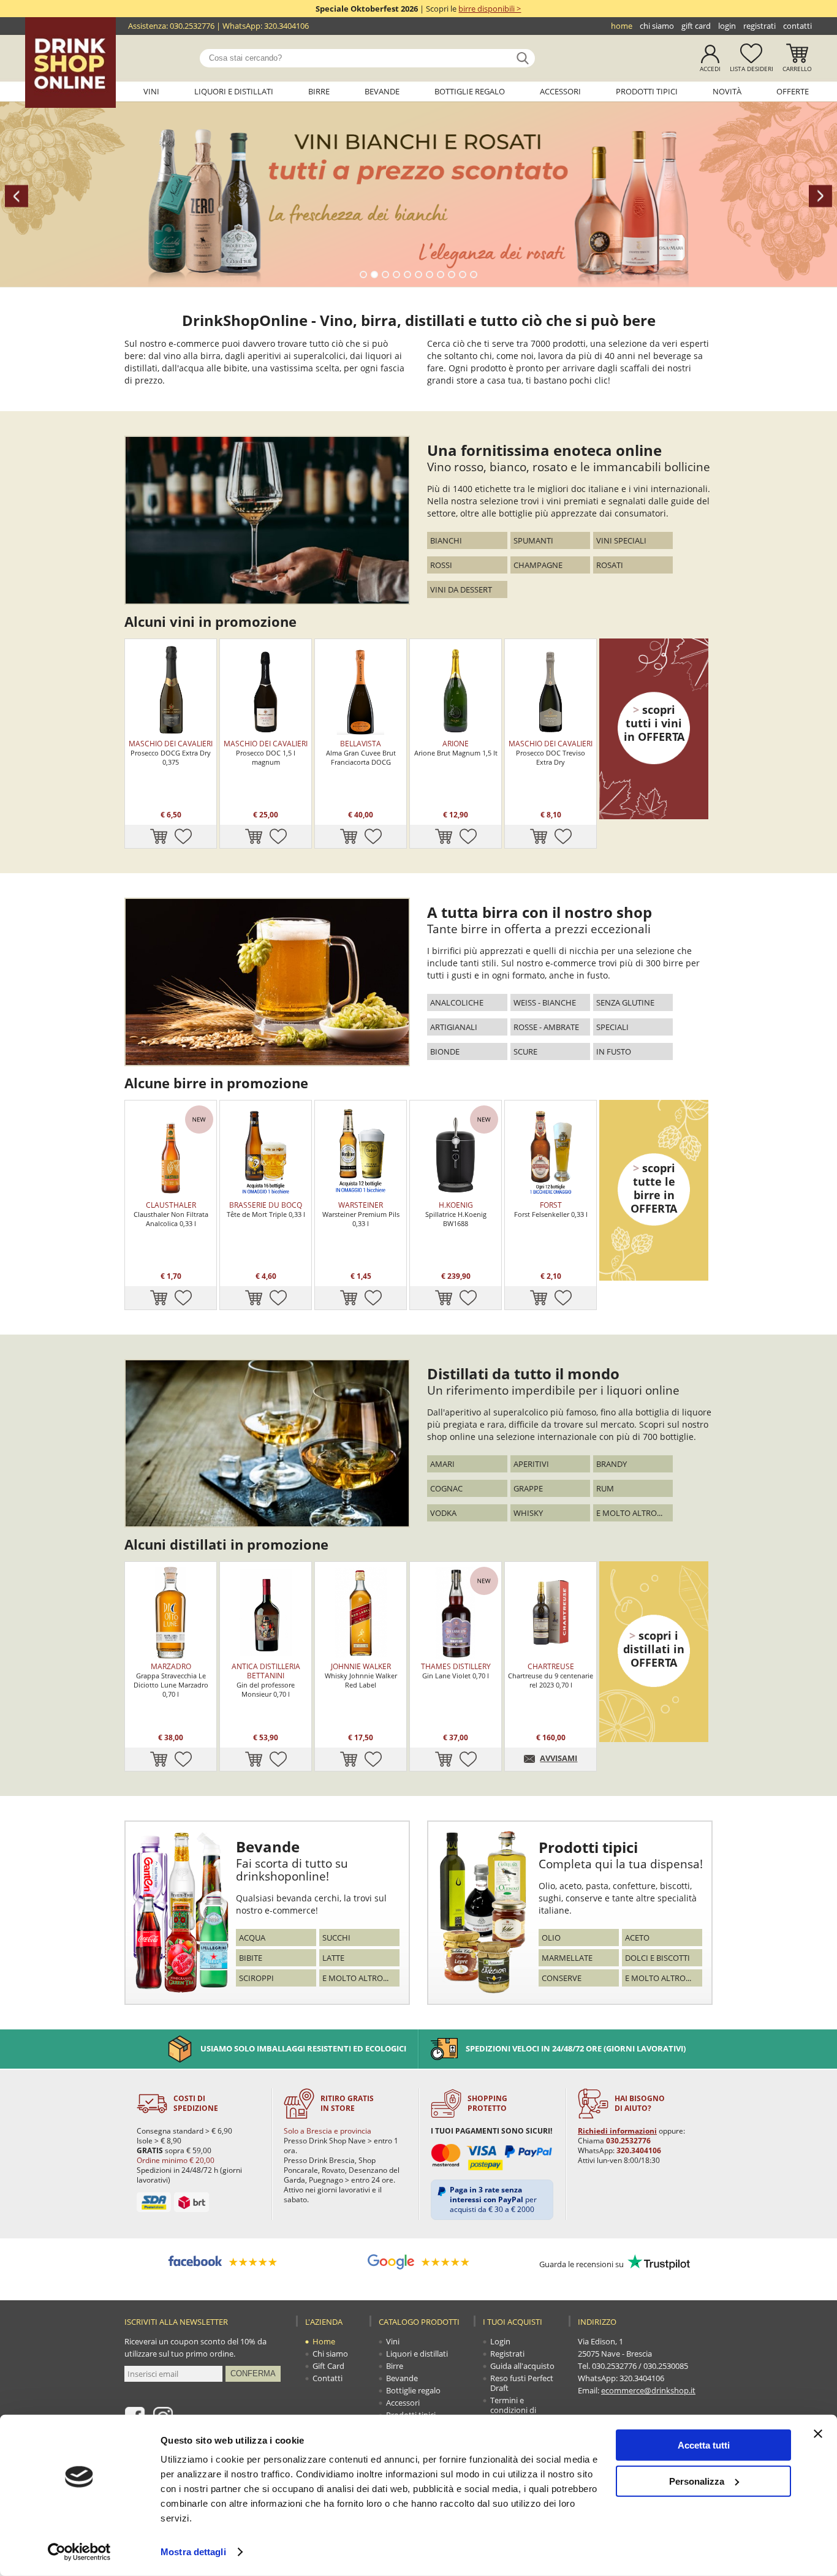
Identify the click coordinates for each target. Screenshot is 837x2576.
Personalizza (697, 2481)
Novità (727, 91)
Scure (525, 1051)
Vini (151, 91)
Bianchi (446, 540)
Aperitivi (531, 1464)
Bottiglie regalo (470, 91)
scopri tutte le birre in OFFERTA (654, 1188)
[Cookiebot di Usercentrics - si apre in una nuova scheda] (79, 2552)
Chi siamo (657, 26)
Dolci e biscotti (657, 1958)
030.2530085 (666, 2366)
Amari (442, 1464)
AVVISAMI (559, 1758)
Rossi (441, 565)
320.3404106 (286, 26)
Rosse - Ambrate (546, 1027)
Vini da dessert (461, 589)
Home (622, 26)
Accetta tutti (704, 2445)
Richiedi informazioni (617, 2131)
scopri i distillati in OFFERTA (654, 1649)
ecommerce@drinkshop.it (648, 2390)
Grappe (528, 1488)
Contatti (797, 26)
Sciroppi (256, 1978)
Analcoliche (457, 1002)
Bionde (445, 1051)
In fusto (614, 1051)
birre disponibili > (490, 9)
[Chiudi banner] (818, 2434)
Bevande (382, 91)
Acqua (252, 1938)
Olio (551, 1938)
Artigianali (454, 1027)
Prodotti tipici (647, 91)
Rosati (610, 565)
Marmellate (567, 1958)
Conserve (562, 1978)
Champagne (538, 565)
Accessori (560, 91)
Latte (333, 1958)
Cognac (446, 1488)
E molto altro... (629, 1513)
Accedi (710, 69)
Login (727, 26)
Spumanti (533, 540)
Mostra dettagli (193, 2552)
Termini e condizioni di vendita (513, 2410)
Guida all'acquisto (522, 2366)
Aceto (637, 1938)
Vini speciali (621, 540)
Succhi (336, 1938)
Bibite (251, 1958)
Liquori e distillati (234, 91)
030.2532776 (192, 26)
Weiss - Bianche (545, 1002)
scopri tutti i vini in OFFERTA (654, 723)
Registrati (759, 26)
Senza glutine (625, 1002)
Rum (605, 1488)
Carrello (797, 69)
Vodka (443, 1513)
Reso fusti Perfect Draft (522, 2383)
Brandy (612, 1464)
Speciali (612, 1027)
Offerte (793, 91)
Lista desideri (752, 69)
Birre (319, 91)
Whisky (528, 1513)
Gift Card (696, 26)
